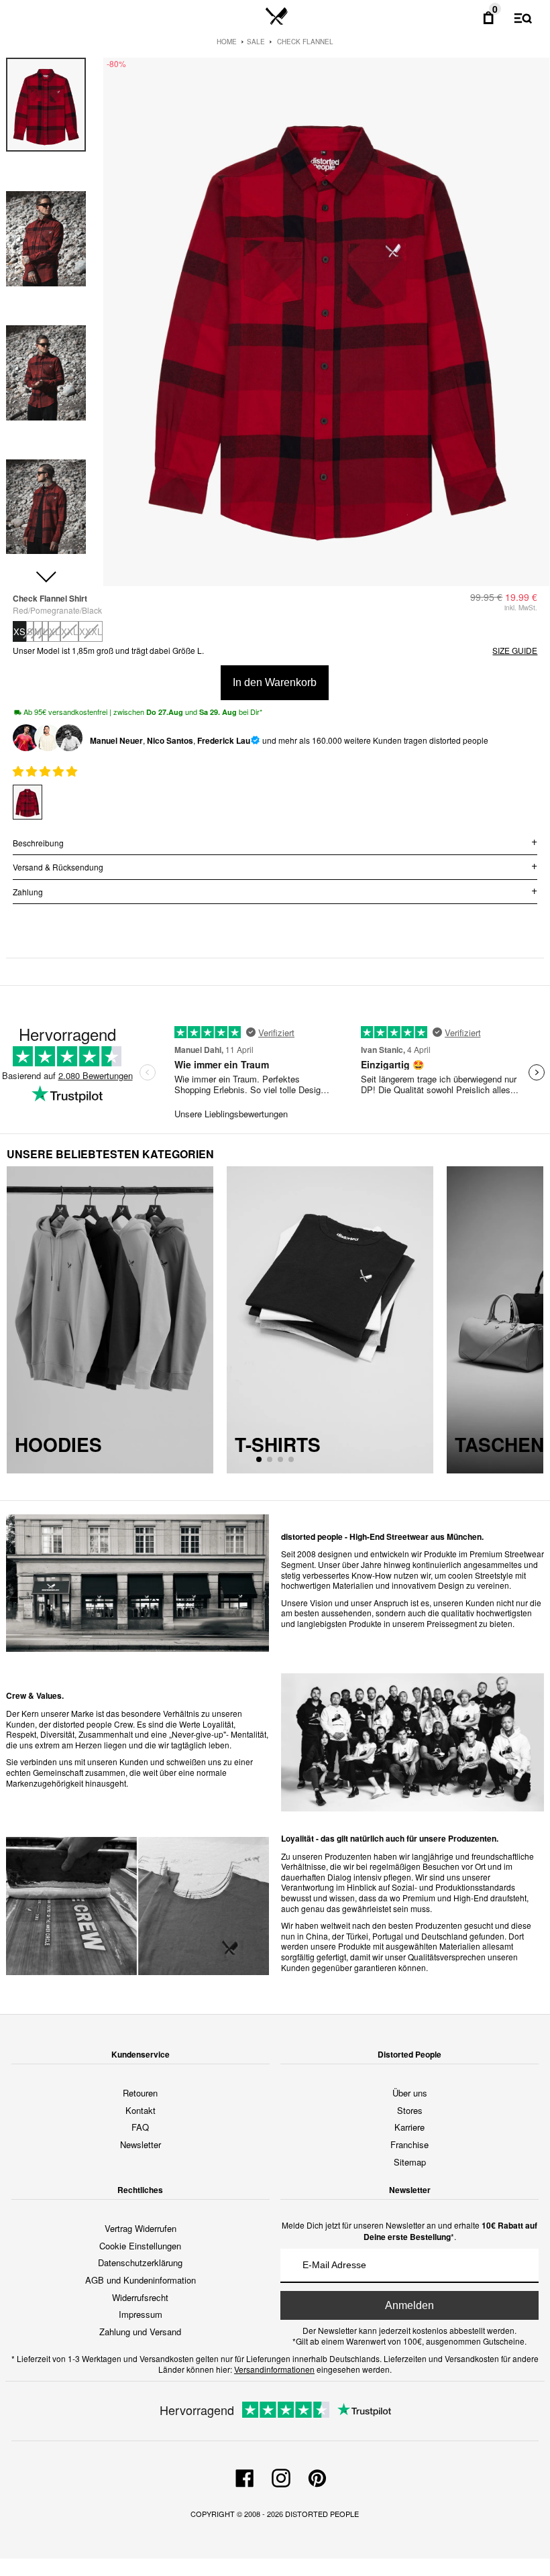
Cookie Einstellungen (140, 2246)
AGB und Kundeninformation (141, 2280)
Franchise (409, 2144)
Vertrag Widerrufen (141, 2228)
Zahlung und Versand (140, 2332)
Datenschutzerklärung (140, 2262)
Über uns (410, 2093)
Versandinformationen (274, 2369)
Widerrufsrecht (140, 2297)
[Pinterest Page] (317, 2476)
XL (54, 631)
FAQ (140, 2127)
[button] (46, 577)
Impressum (141, 2314)
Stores (410, 2110)
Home (227, 42)
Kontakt (141, 2110)
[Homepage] (277, 17)
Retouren (140, 2093)
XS (19, 631)
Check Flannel (305, 42)
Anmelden (409, 2305)
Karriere (409, 2127)
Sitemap (410, 2162)
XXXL (91, 631)
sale (256, 42)
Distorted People (322, 2514)
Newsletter (141, 2144)
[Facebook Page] (245, 2476)
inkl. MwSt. (521, 608)
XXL (69, 631)
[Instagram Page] (281, 2476)
